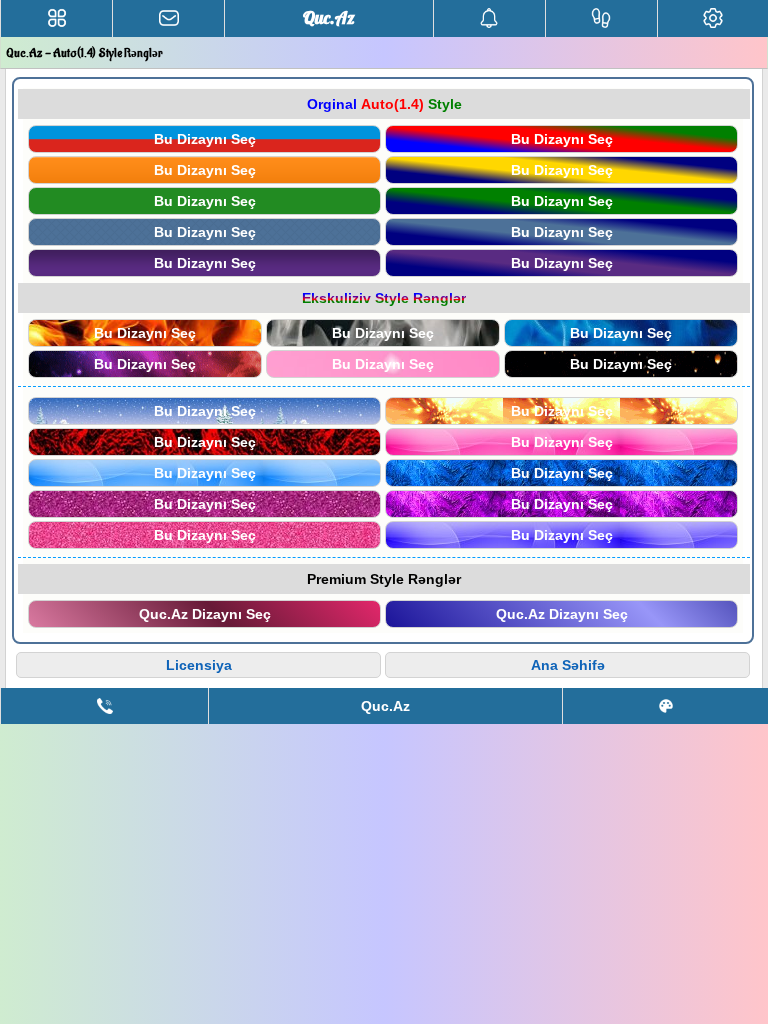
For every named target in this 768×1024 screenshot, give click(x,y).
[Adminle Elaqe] (104, 706)
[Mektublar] (489, 18)
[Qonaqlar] (601, 18)
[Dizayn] (665, 706)
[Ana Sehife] (56, 18)
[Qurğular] (713, 18)
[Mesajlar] (168, 18)
